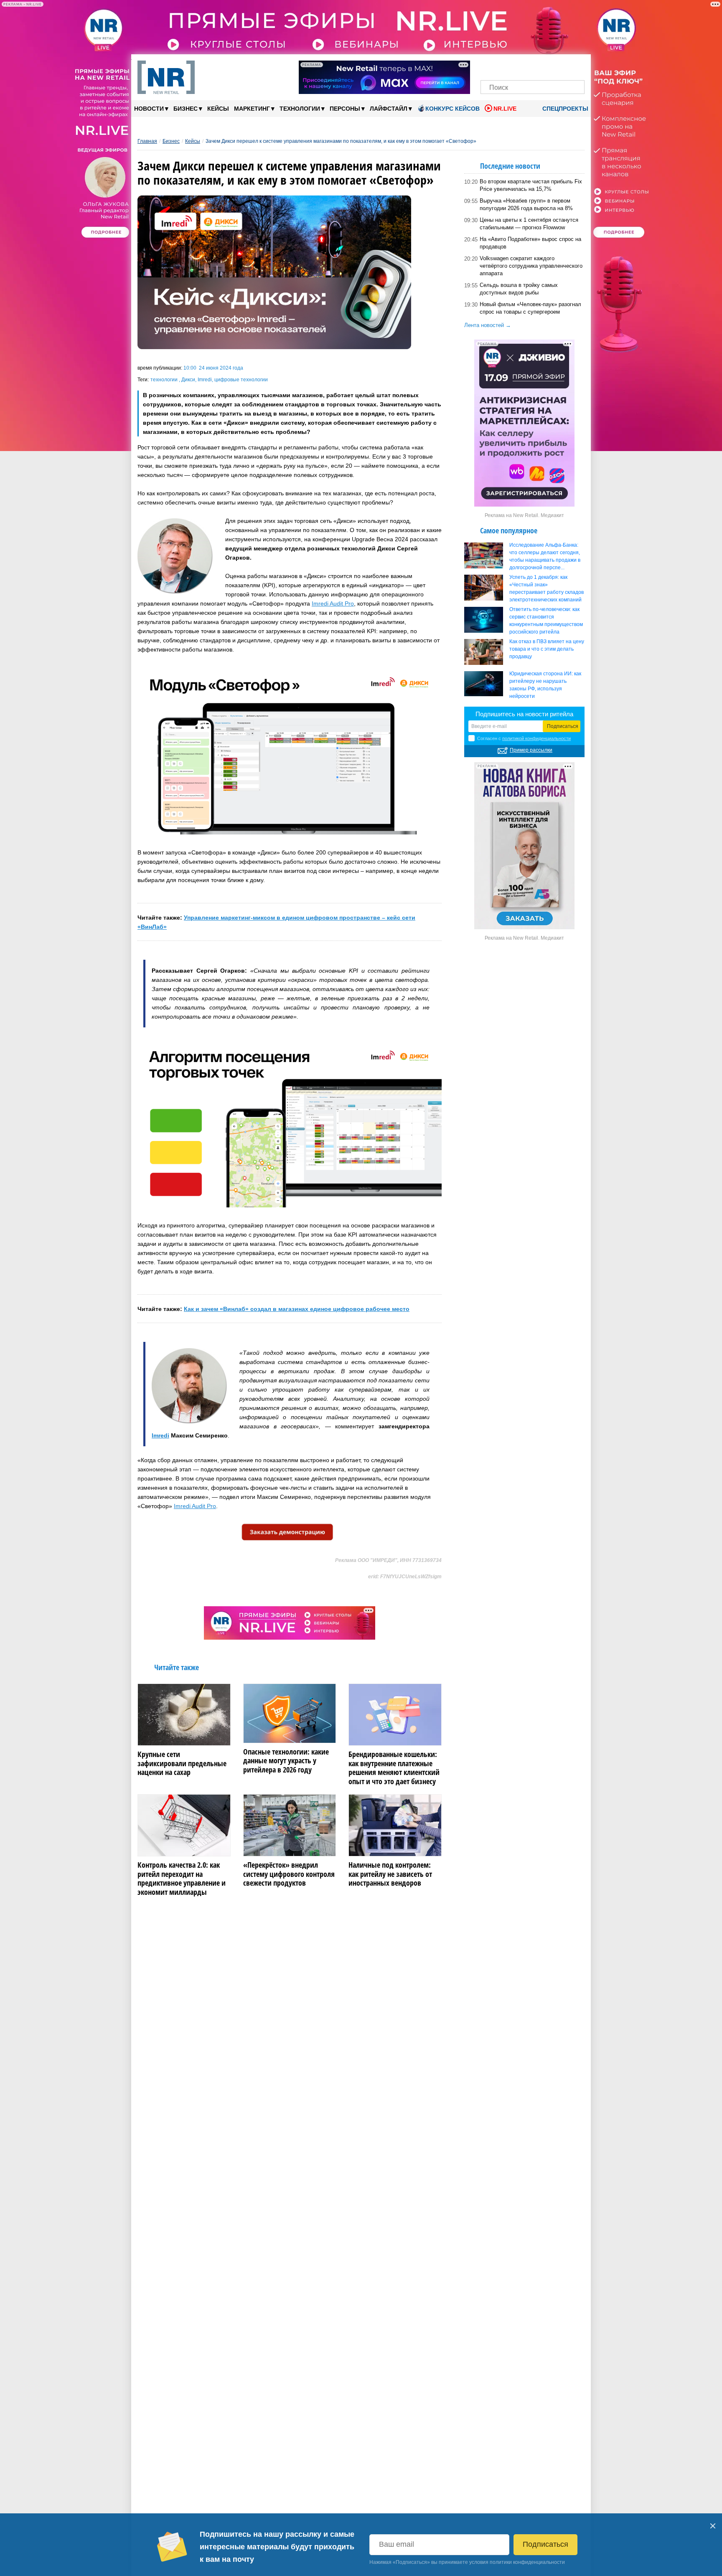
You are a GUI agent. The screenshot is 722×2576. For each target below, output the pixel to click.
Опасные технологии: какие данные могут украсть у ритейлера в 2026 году (286, 1761)
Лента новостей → (488, 325)
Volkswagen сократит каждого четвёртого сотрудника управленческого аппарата (531, 266)
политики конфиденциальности (527, 2562)
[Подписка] (576, 66)
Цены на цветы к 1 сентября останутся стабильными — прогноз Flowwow (529, 224)
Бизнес (188, 108)
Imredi (205, 380)
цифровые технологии (241, 380)
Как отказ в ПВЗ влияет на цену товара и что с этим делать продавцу (547, 649)
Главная (147, 141)
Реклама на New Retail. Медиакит (524, 515)
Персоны (347, 108)
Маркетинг (254, 108)
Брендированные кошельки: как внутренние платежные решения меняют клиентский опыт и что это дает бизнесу (394, 1768)
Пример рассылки (531, 750)
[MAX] (518, 66)
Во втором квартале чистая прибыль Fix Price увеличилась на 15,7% (531, 185)
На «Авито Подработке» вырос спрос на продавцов (530, 243)
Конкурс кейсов (453, 109)
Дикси (188, 380)
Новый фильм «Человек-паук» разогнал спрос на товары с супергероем (530, 308)
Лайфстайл (391, 108)
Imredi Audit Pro (333, 603)
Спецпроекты (564, 109)
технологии (165, 380)
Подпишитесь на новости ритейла (524, 714)
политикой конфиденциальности (536, 738)
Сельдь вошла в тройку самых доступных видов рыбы (519, 289)
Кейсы (218, 109)
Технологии (302, 108)
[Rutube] (561, 66)
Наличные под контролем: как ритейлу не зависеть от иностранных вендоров (390, 1874)
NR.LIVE (505, 109)
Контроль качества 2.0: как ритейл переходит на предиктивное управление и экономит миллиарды (182, 1879)
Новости (151, 108)
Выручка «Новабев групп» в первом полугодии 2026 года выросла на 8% (526, 204)
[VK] (504, 66)
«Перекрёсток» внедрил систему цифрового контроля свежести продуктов (289, 1874)
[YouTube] (547, 66)
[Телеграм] (489, 66)
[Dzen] (533, 66)
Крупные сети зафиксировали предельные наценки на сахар (182, 1763)
